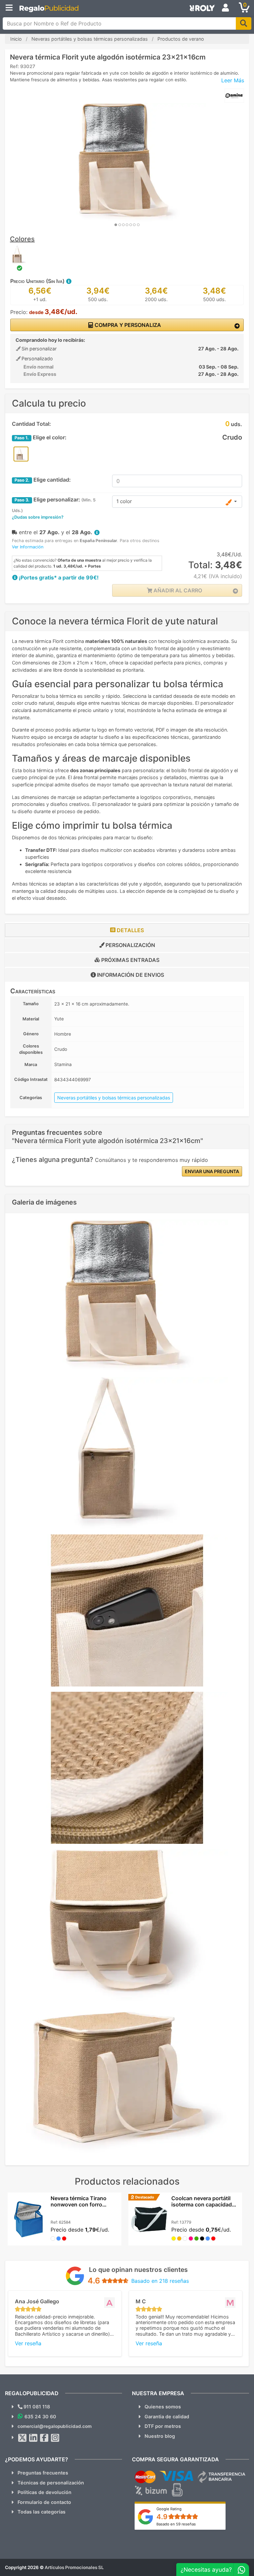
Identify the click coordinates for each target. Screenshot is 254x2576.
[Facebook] (44, 2438)
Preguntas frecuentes (43, 2473)
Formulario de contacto (44, 2502)
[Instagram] (55, 2438)
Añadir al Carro (177, 590)
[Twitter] (22, 2438)
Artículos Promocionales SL (74, 2567)
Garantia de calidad (167, 2417)
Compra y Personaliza (127, 325)
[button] (68, 281)
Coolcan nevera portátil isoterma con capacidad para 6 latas (202, 2204)
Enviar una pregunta (212, 1171)
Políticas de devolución (44, 2492)
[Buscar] (244, 23)
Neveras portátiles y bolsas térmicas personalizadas (114, 1098)
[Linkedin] (33, 2438)
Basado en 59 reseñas (176, 2524)
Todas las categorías (42, 2512)
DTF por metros (163, 2426)
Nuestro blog (160, 2436)
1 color (124, 501)
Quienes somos (163, 2407)
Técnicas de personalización (51, 2483)
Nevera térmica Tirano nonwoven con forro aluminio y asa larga (79, 2204)
